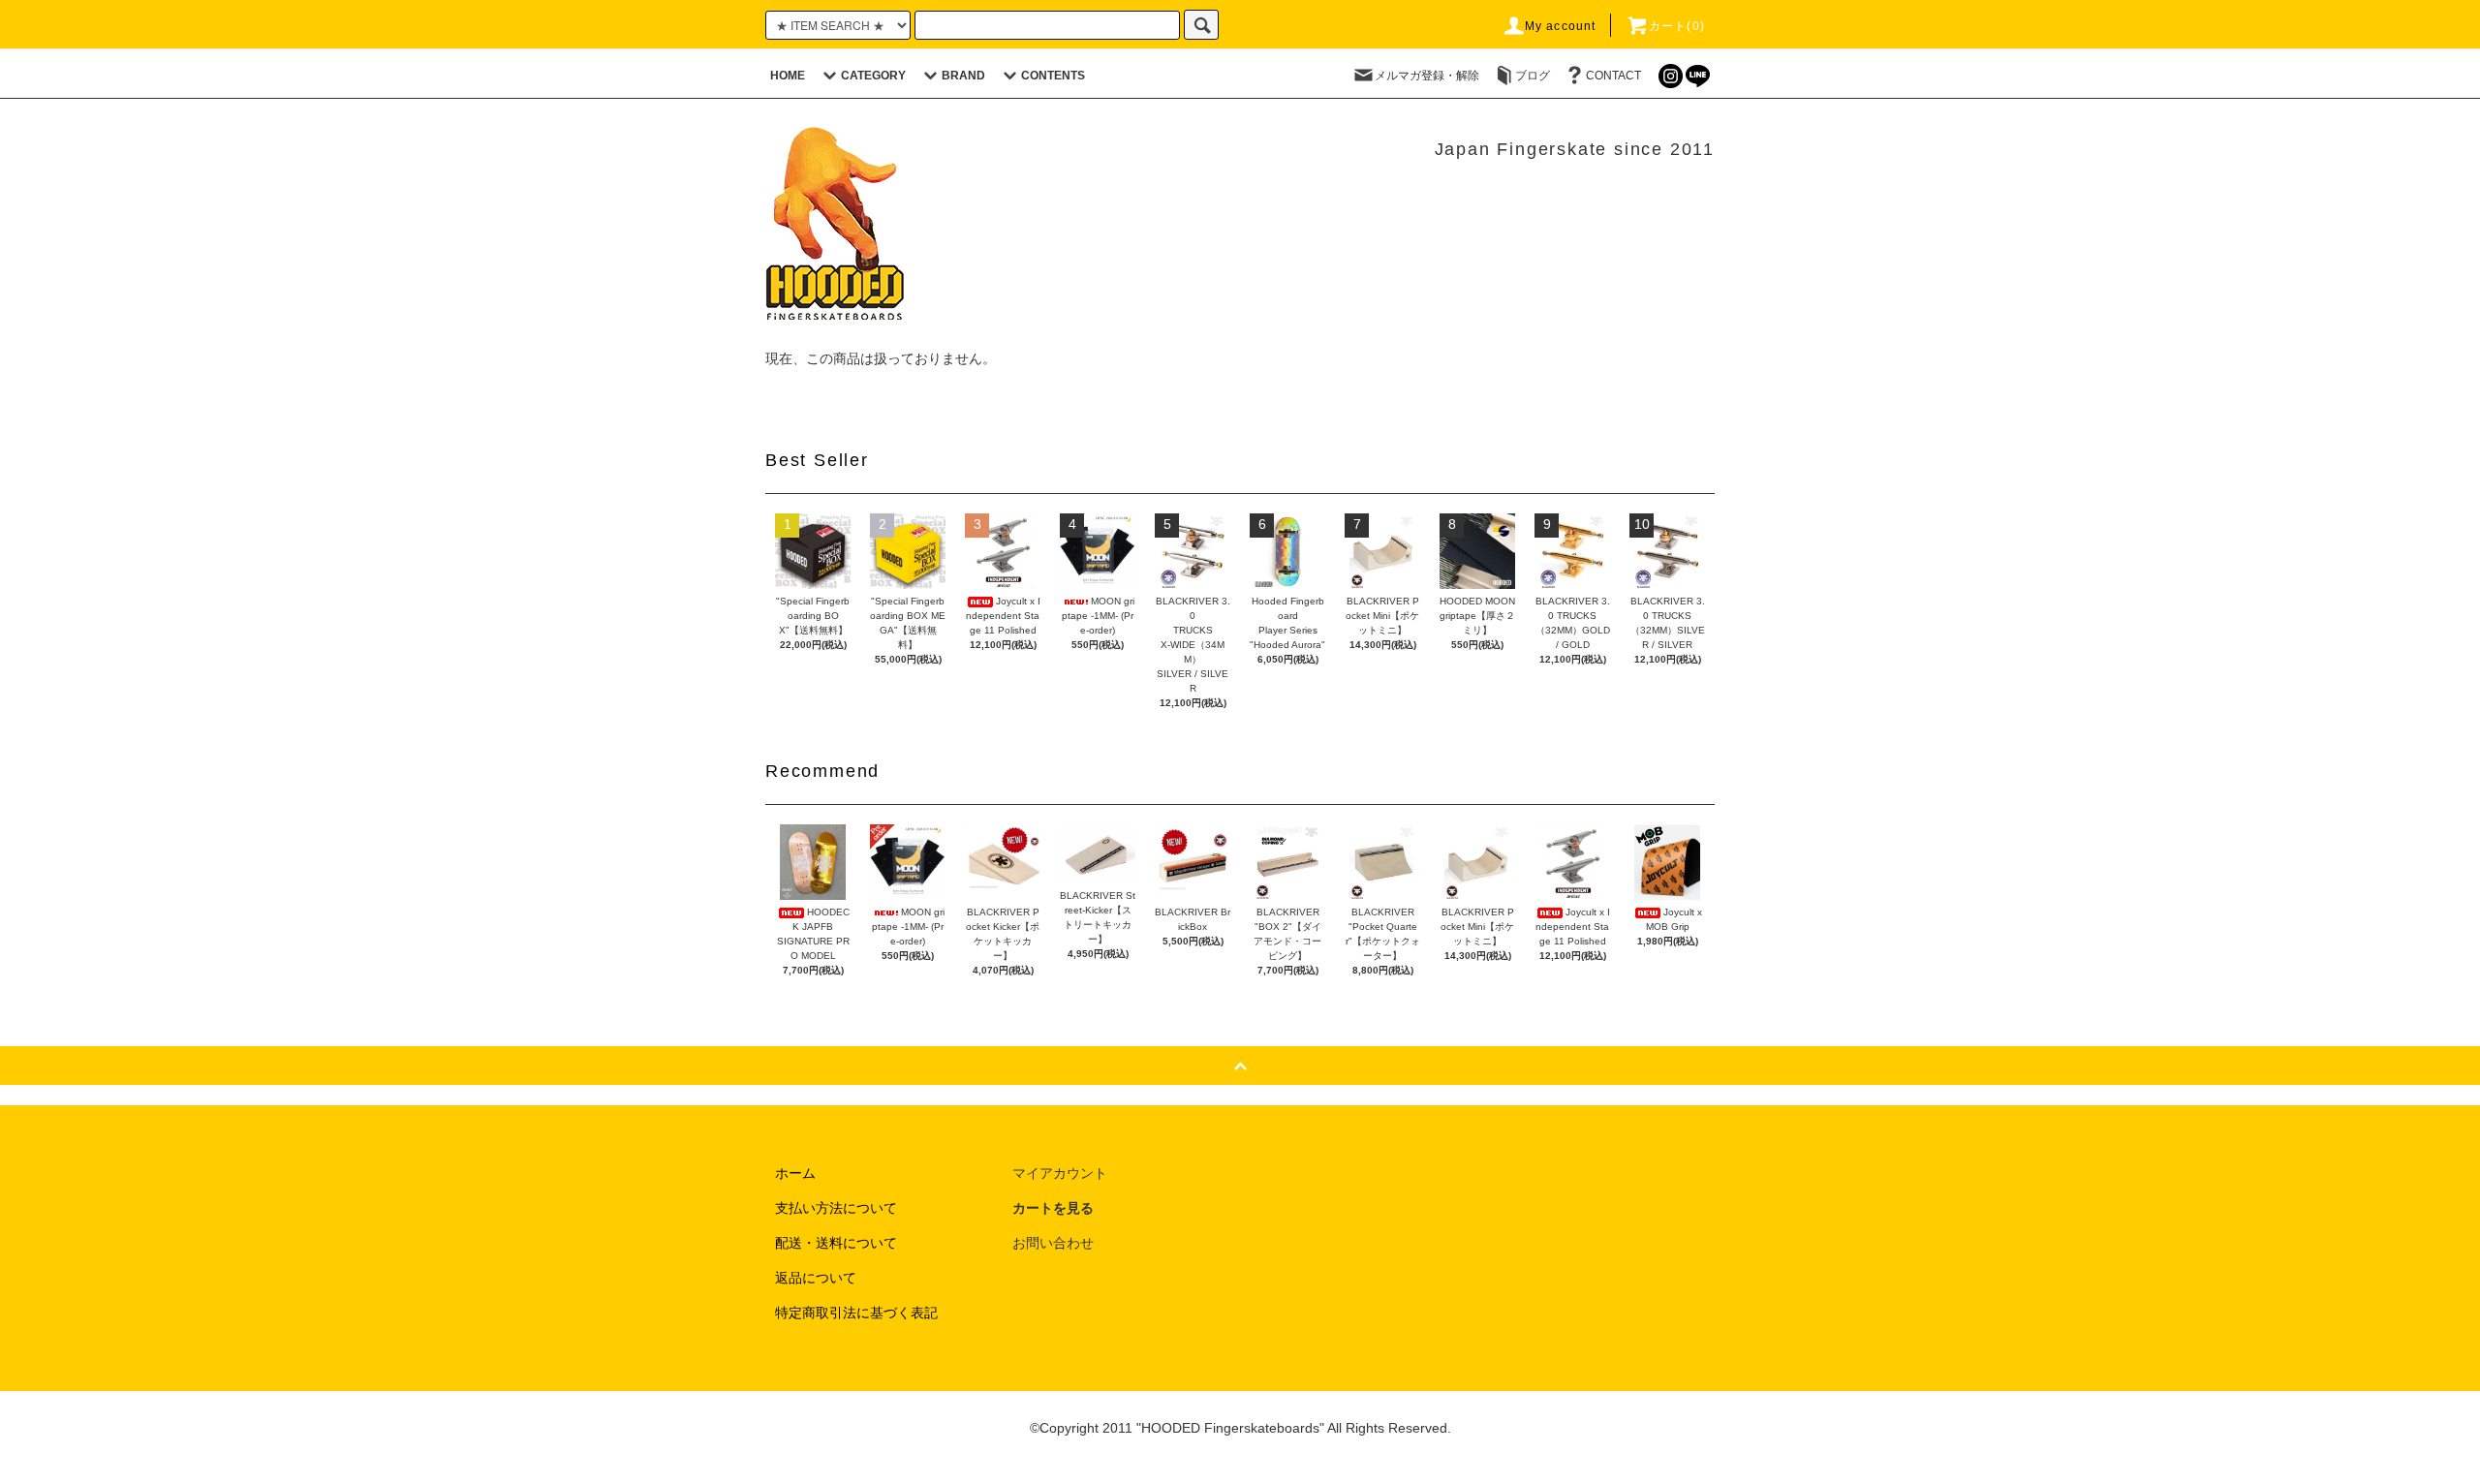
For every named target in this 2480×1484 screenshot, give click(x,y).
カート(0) (1677, 26)
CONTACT (1613, 76)
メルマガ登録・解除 (1427, 76)
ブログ (1533, 76)
